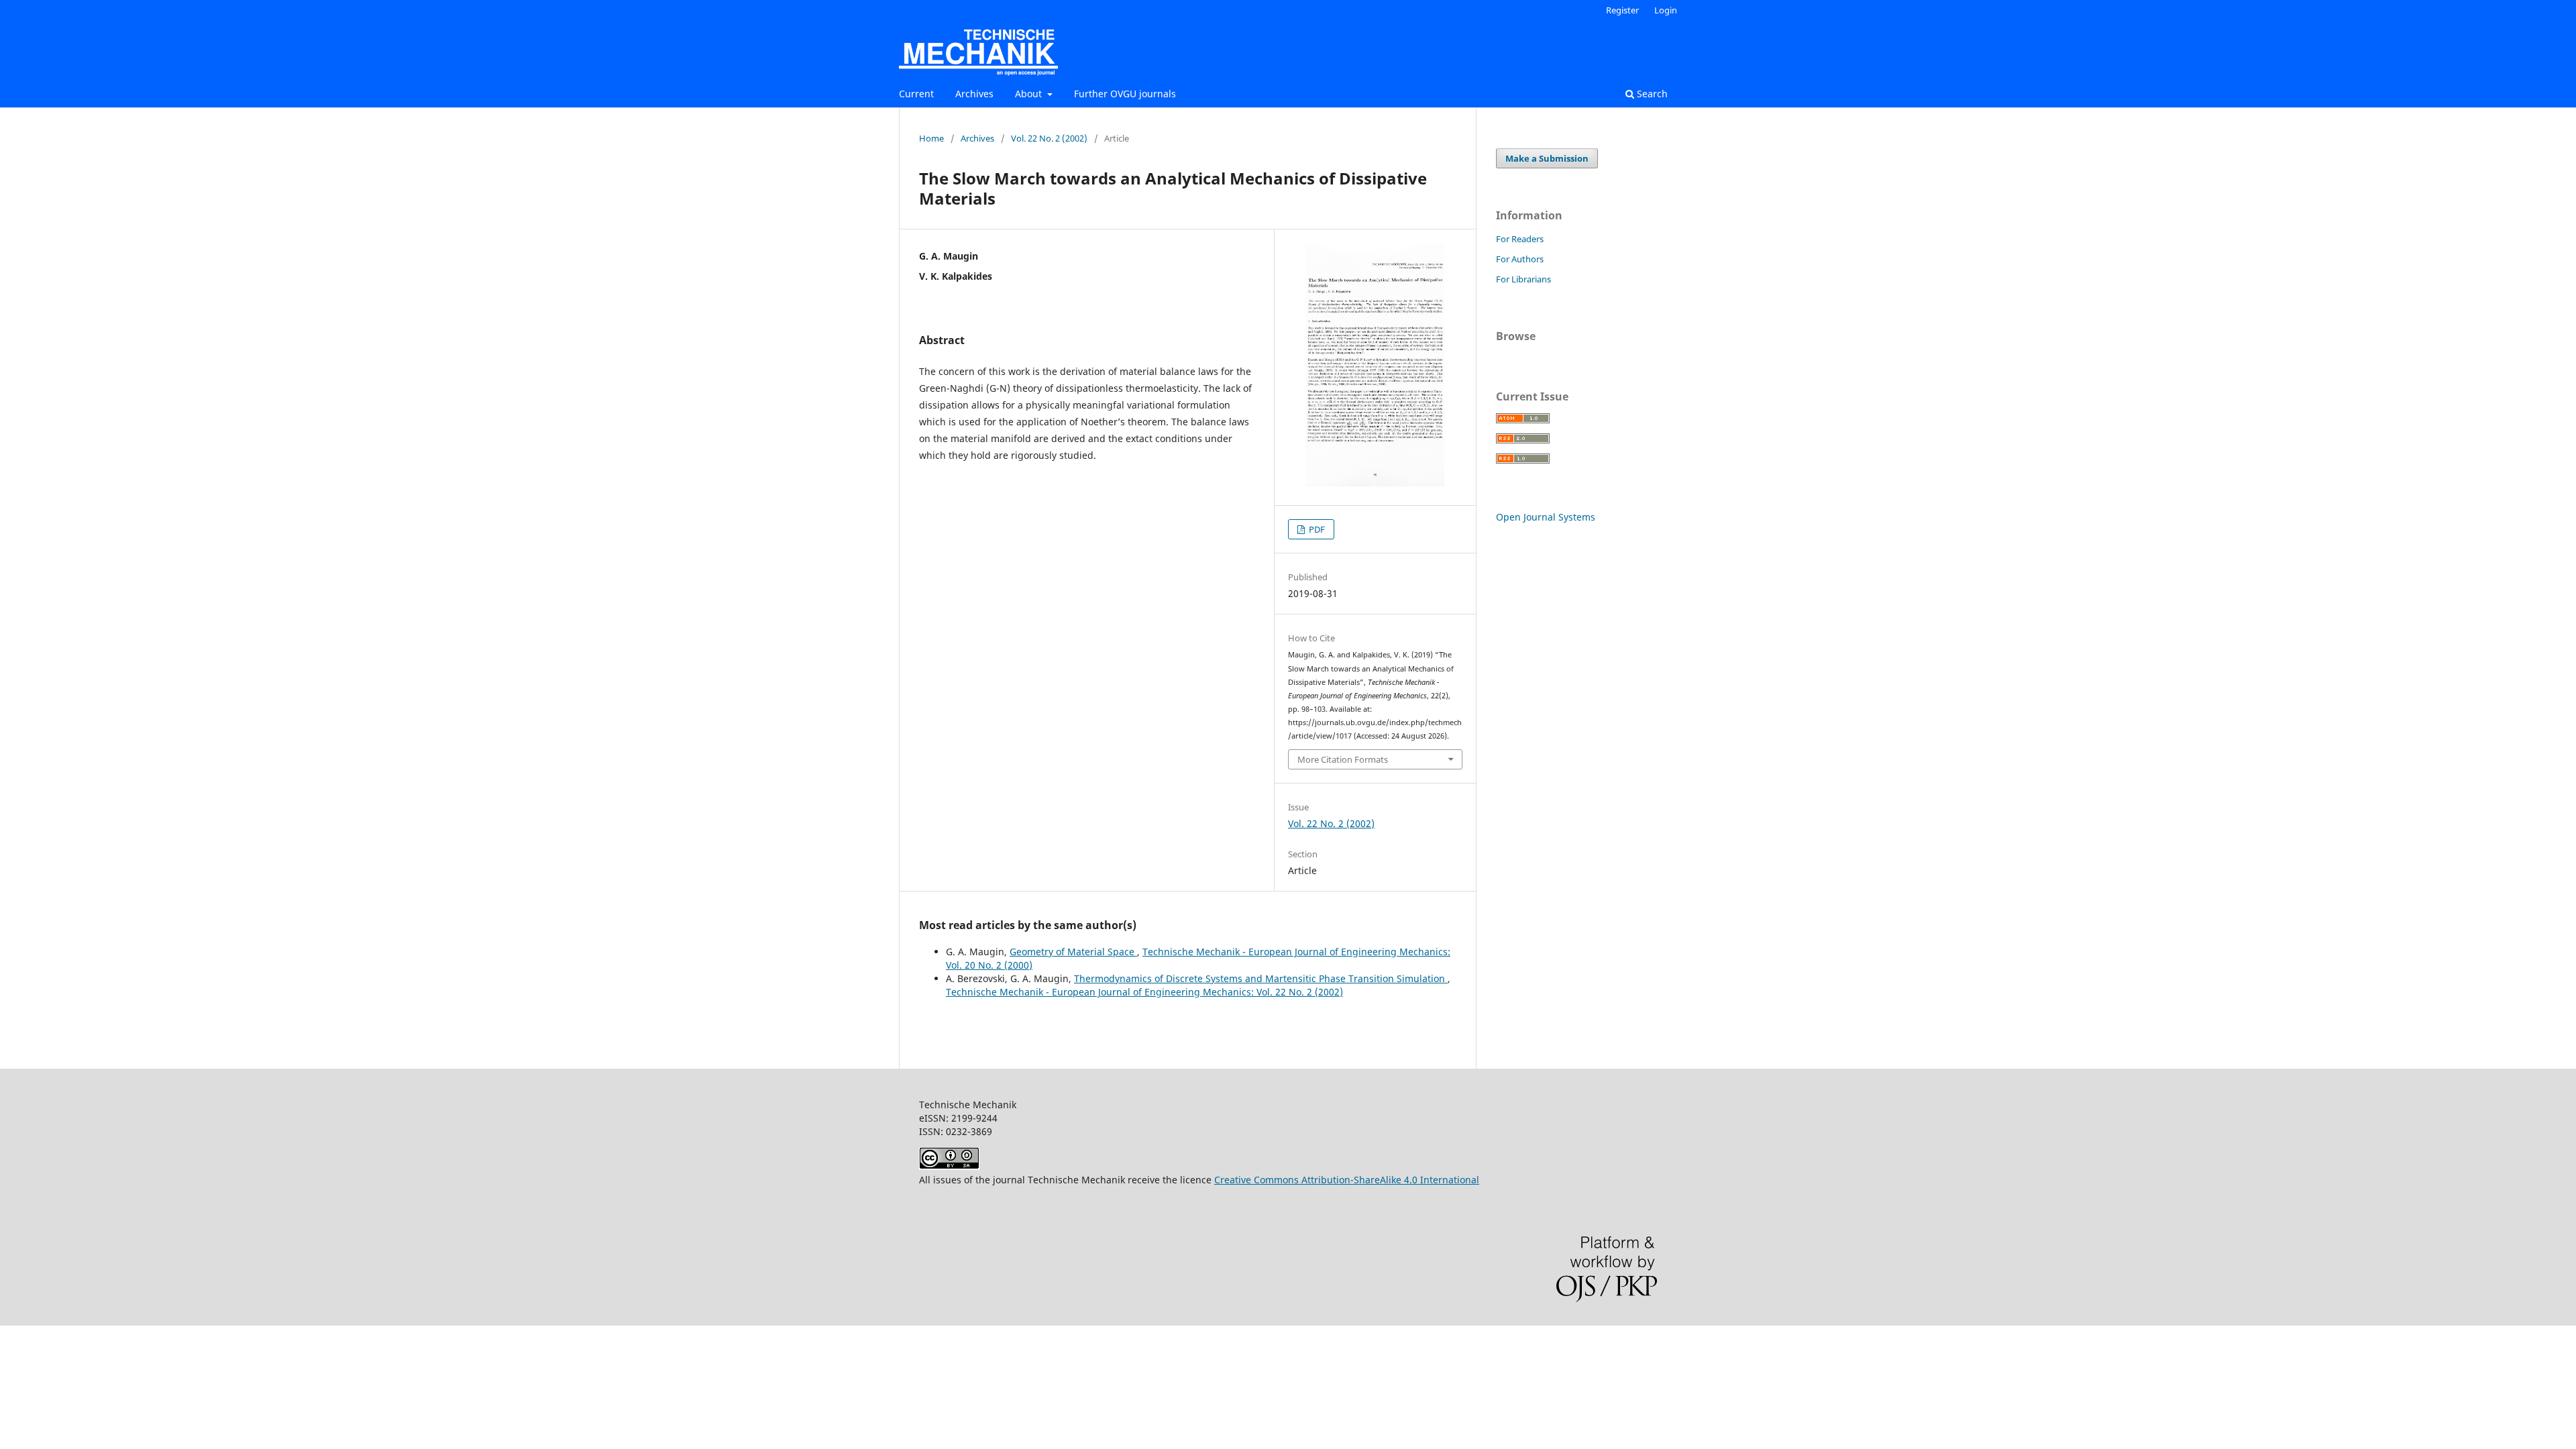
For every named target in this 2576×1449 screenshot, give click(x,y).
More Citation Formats (1343, 759)
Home (931, 138)
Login (1666, 10)
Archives (974, 94)
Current (916, 94)
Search (1651, 94)
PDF (1316, 529)
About (1030, 94)
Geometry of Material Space (1073, 952)
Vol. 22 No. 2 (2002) (1049, 138)
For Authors (1520, 259)
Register (1622, 10)
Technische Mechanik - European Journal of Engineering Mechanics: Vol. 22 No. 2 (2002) (1144, 992)
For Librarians (1523, 279)
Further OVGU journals (1125, 94)
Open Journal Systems (1546, 517)
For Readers (1520, 239)
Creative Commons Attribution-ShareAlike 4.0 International (1347, 1180)
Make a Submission (1547, 158)
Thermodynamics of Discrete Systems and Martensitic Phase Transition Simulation (1261, 978)
